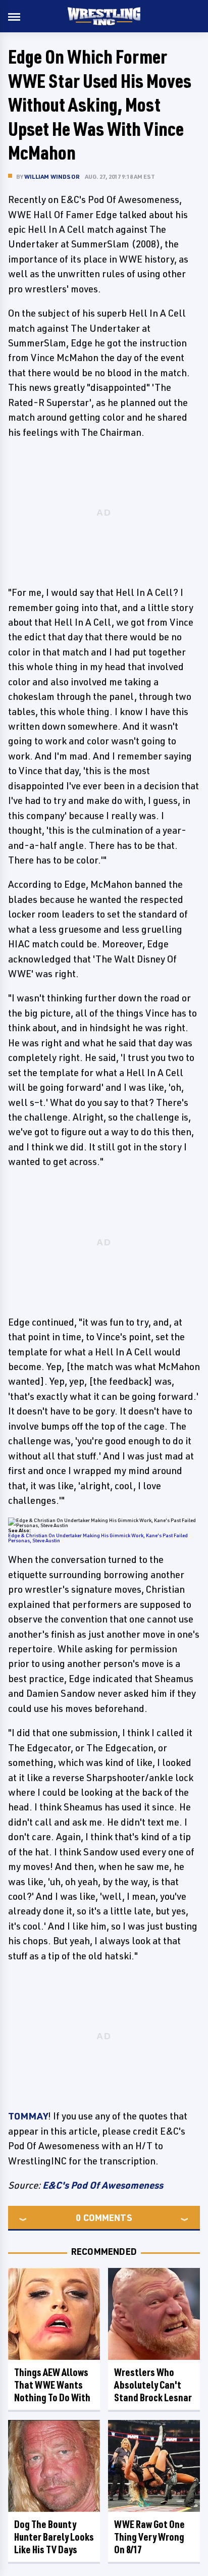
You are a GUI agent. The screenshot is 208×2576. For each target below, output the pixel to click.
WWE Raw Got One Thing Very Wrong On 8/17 (149, 2537)
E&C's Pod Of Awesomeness (103, 2185)
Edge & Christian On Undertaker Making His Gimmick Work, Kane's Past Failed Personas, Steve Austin (98, 1538)
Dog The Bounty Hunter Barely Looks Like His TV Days (54, 2537)
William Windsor (52, 176)
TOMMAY (28, 2116)
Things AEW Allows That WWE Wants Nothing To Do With (52, 2385)
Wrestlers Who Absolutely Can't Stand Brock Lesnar (153, 2385)
